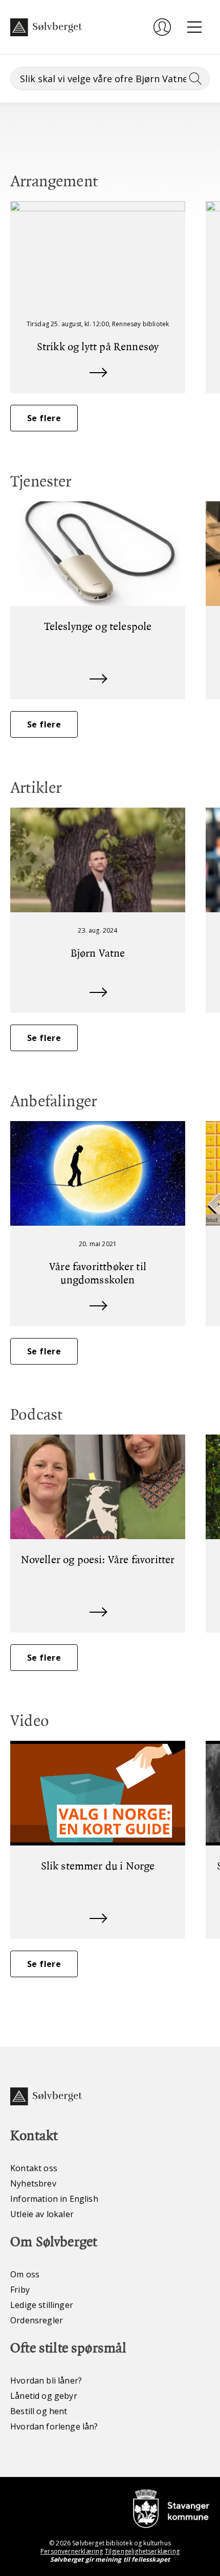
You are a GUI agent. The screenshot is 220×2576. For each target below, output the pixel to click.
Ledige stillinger (42, 2305)
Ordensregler (37, 2320)
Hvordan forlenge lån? (54, 2426)
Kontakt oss (34, 2168)
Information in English (54, 2199)
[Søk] (193, 79)
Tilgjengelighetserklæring (142, 2551)
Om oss (25, 2274)
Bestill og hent (39, 2411)
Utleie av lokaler (42, 2214)
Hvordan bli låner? (46, 2380)
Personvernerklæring (72, 2551)
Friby (20, 2290)
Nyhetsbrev (33, 2183)
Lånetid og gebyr (44, 2396)
